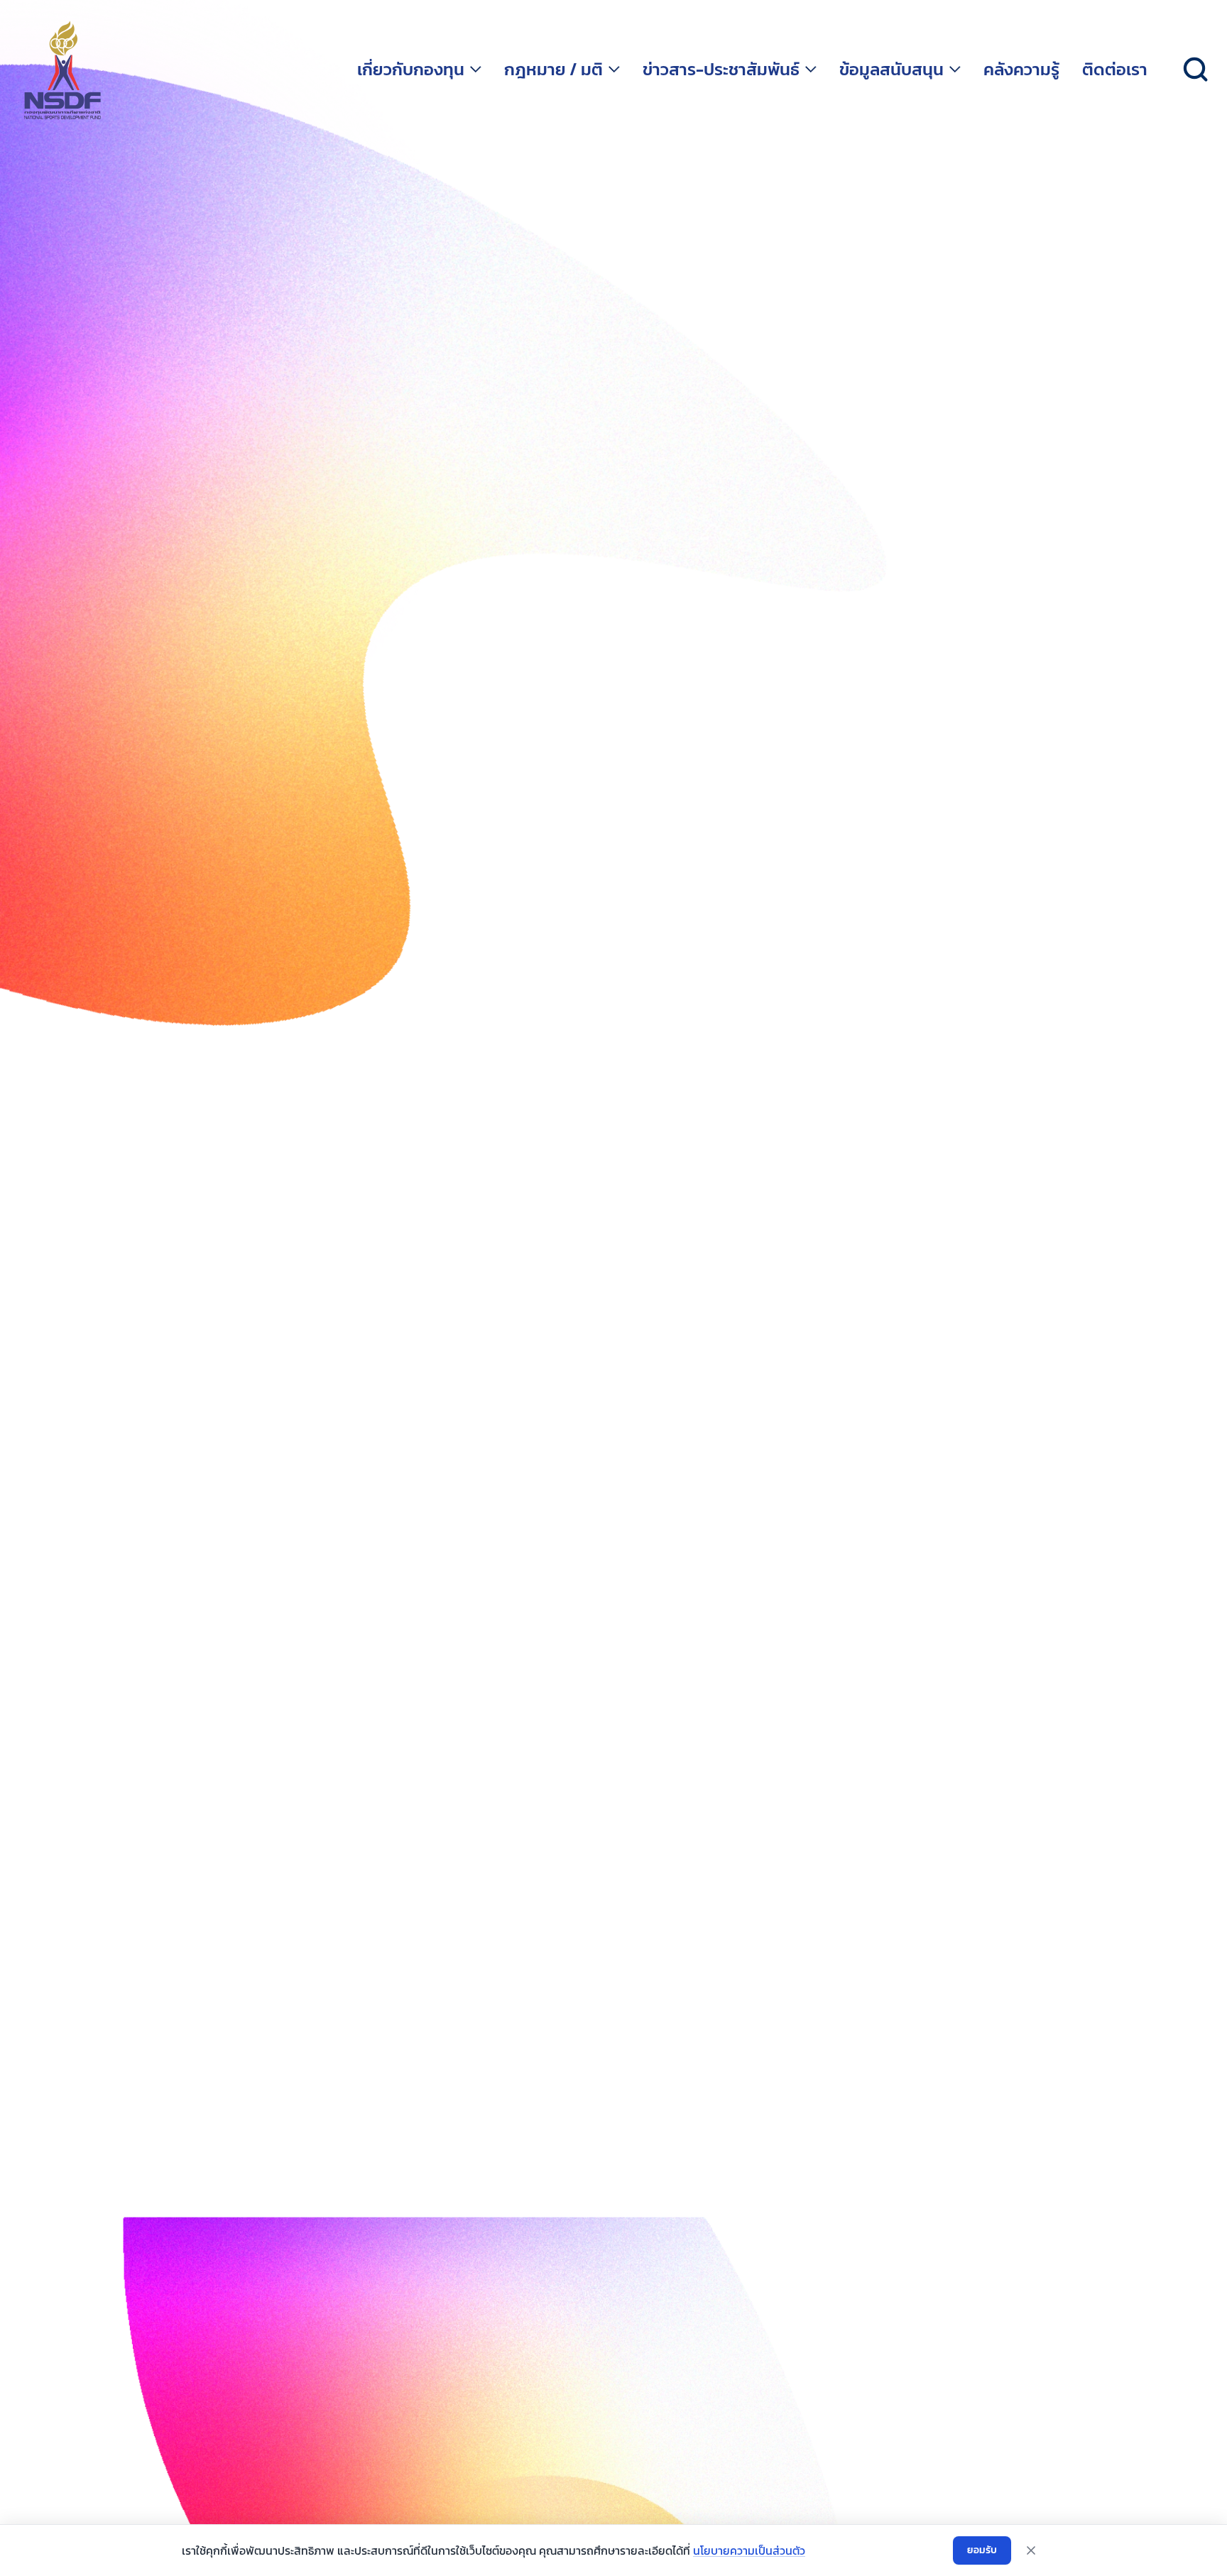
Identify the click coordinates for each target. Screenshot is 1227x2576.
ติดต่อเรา (1115, 70)
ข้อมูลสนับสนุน (891, 70)
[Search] (1196, 70)
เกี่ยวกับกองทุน (411, 70)
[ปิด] (1031, 2550)
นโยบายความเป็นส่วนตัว (749, 2550)
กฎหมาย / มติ (553, 70)
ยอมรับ (982, 2550)
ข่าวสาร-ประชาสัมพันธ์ (721, 70)
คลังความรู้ (1021, 70)
